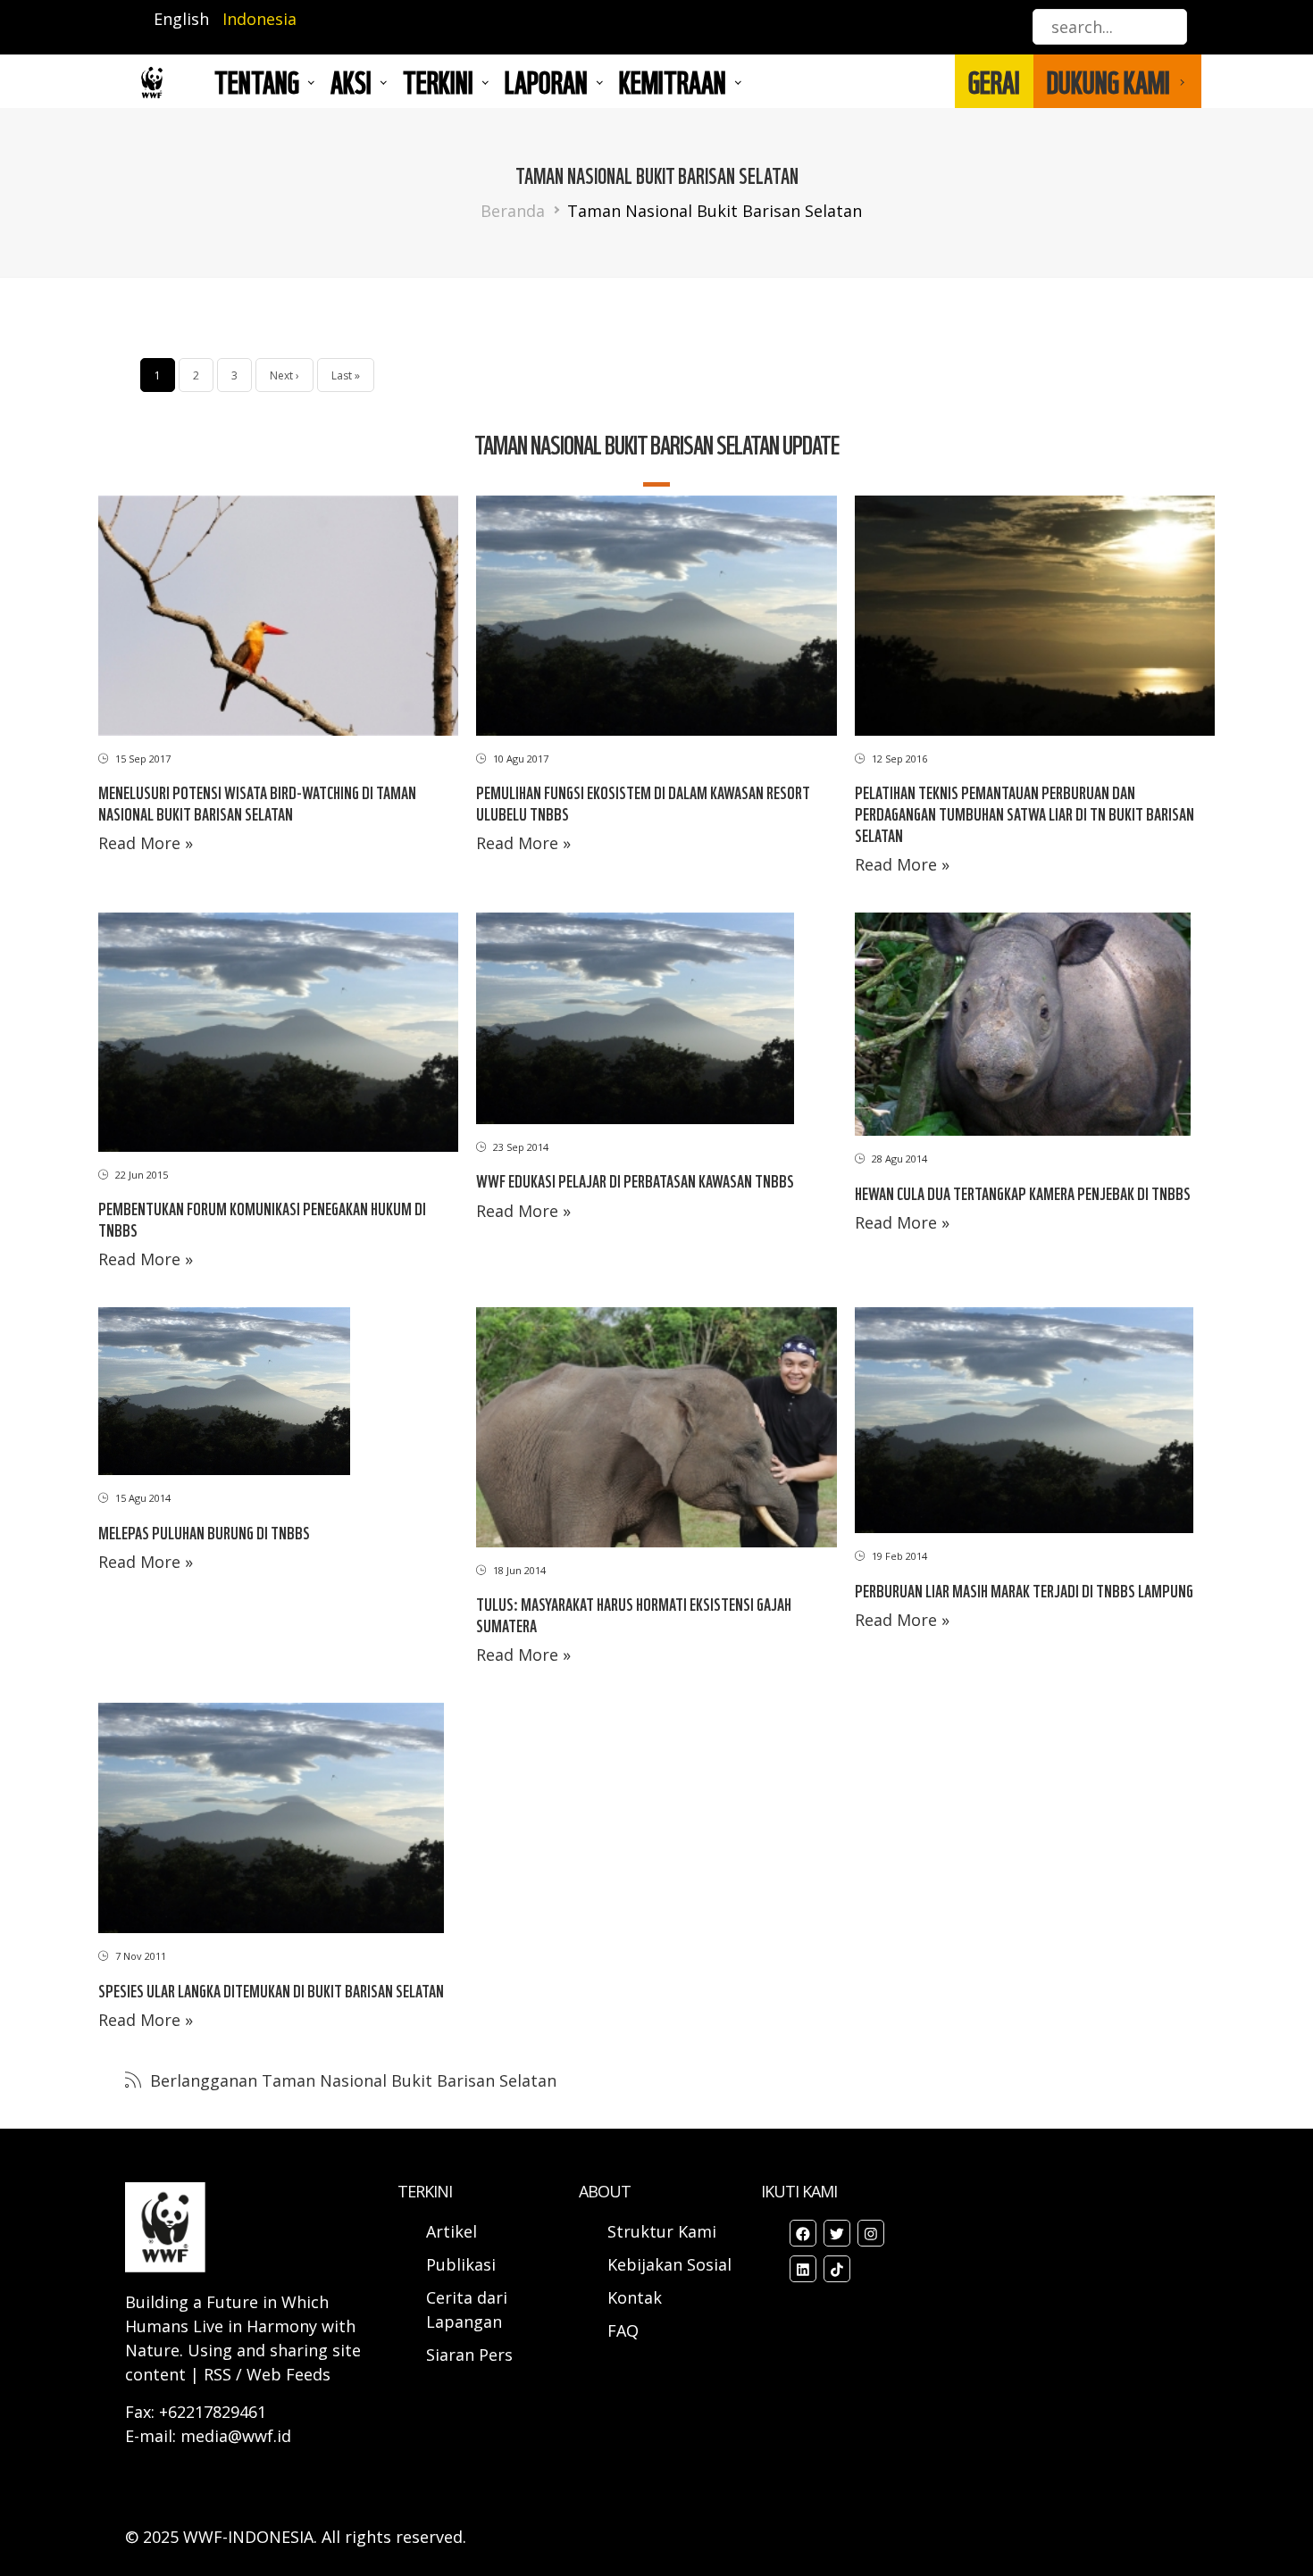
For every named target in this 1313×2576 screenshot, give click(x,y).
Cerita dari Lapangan (467, 2309)
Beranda (513, 211)
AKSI (351, 81)
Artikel (454, 2231)
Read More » (146, 843)
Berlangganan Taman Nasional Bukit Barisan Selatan (351, 2080)
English (181, 19)
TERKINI (438, 81)
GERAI (994, 81)
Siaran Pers (469, 2355)
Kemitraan (673, 81)
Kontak (635, 2297)
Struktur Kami (662, 2231)
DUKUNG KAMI (1108, 81)
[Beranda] (152, 82)
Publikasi (461, 2264)
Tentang (257, 81)
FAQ (623, 2330)
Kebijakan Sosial (669, 2264)
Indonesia (259, 19)
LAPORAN (546, 81)
